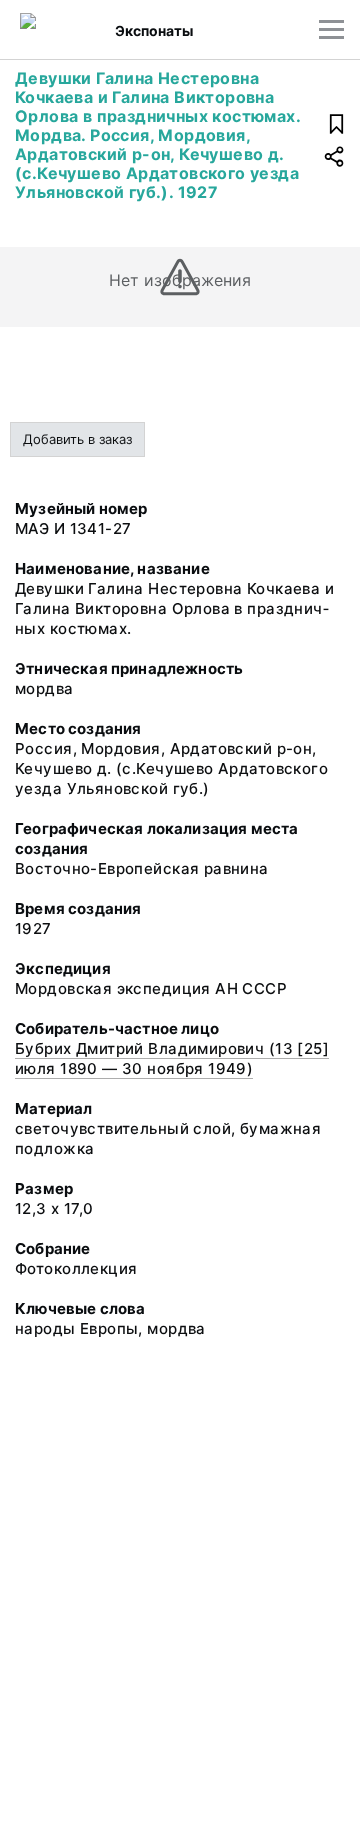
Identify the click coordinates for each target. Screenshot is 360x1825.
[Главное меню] (331, 29)
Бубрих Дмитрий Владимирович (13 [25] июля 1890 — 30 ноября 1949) (172, 1058)
